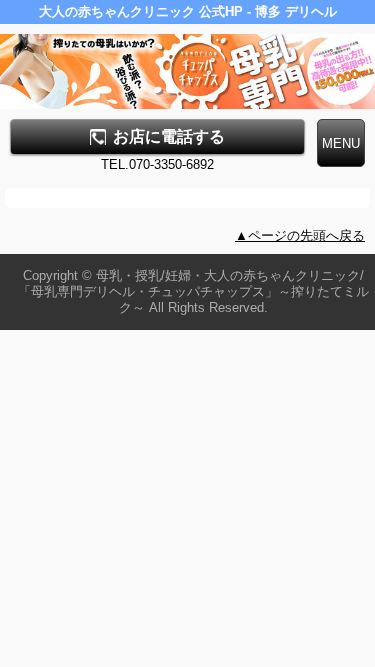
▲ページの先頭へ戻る (300, 235)
